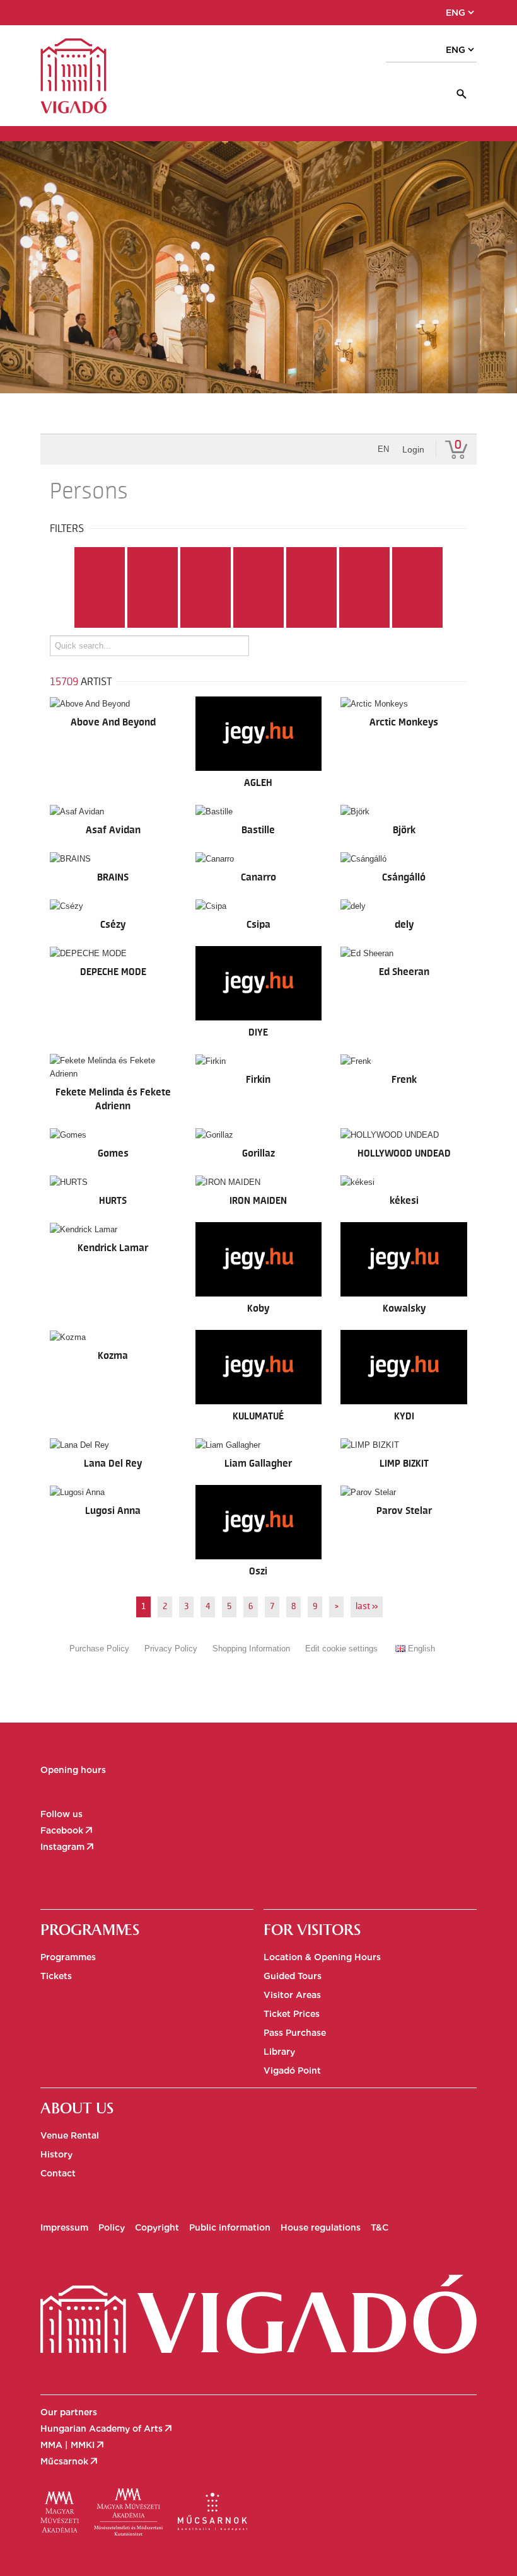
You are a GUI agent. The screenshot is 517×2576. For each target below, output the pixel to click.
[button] (99, 13)
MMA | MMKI (73, 2445)
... (418, 618)
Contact (58, 2173)
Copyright (157, 2227)
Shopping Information (251, 1649)
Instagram (68, 1847)
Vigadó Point (292, 2071)
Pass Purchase (295, 2033)
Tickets (56, 1976)
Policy (112, 2227)
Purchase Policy (99, 1649)
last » (367, 1607)
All (100, 557)
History (56, 2154)
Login (413, 449)
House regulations (321, 2227)
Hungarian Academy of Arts (107, 2429)
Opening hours (73, 1770)
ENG (461, 13)
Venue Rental (70, 2135)
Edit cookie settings (341, 1649)
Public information (230, 2227)
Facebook (67, 1830)
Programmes (68, 1957)
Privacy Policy (171, 1649)
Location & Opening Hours (322, 1957)
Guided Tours (293, 1976)
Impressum (64, 2227)
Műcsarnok (70, 2461)
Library (279, 2052)
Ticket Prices (292, 2014)
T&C (380, 2227)
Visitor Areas (292, 1995)
